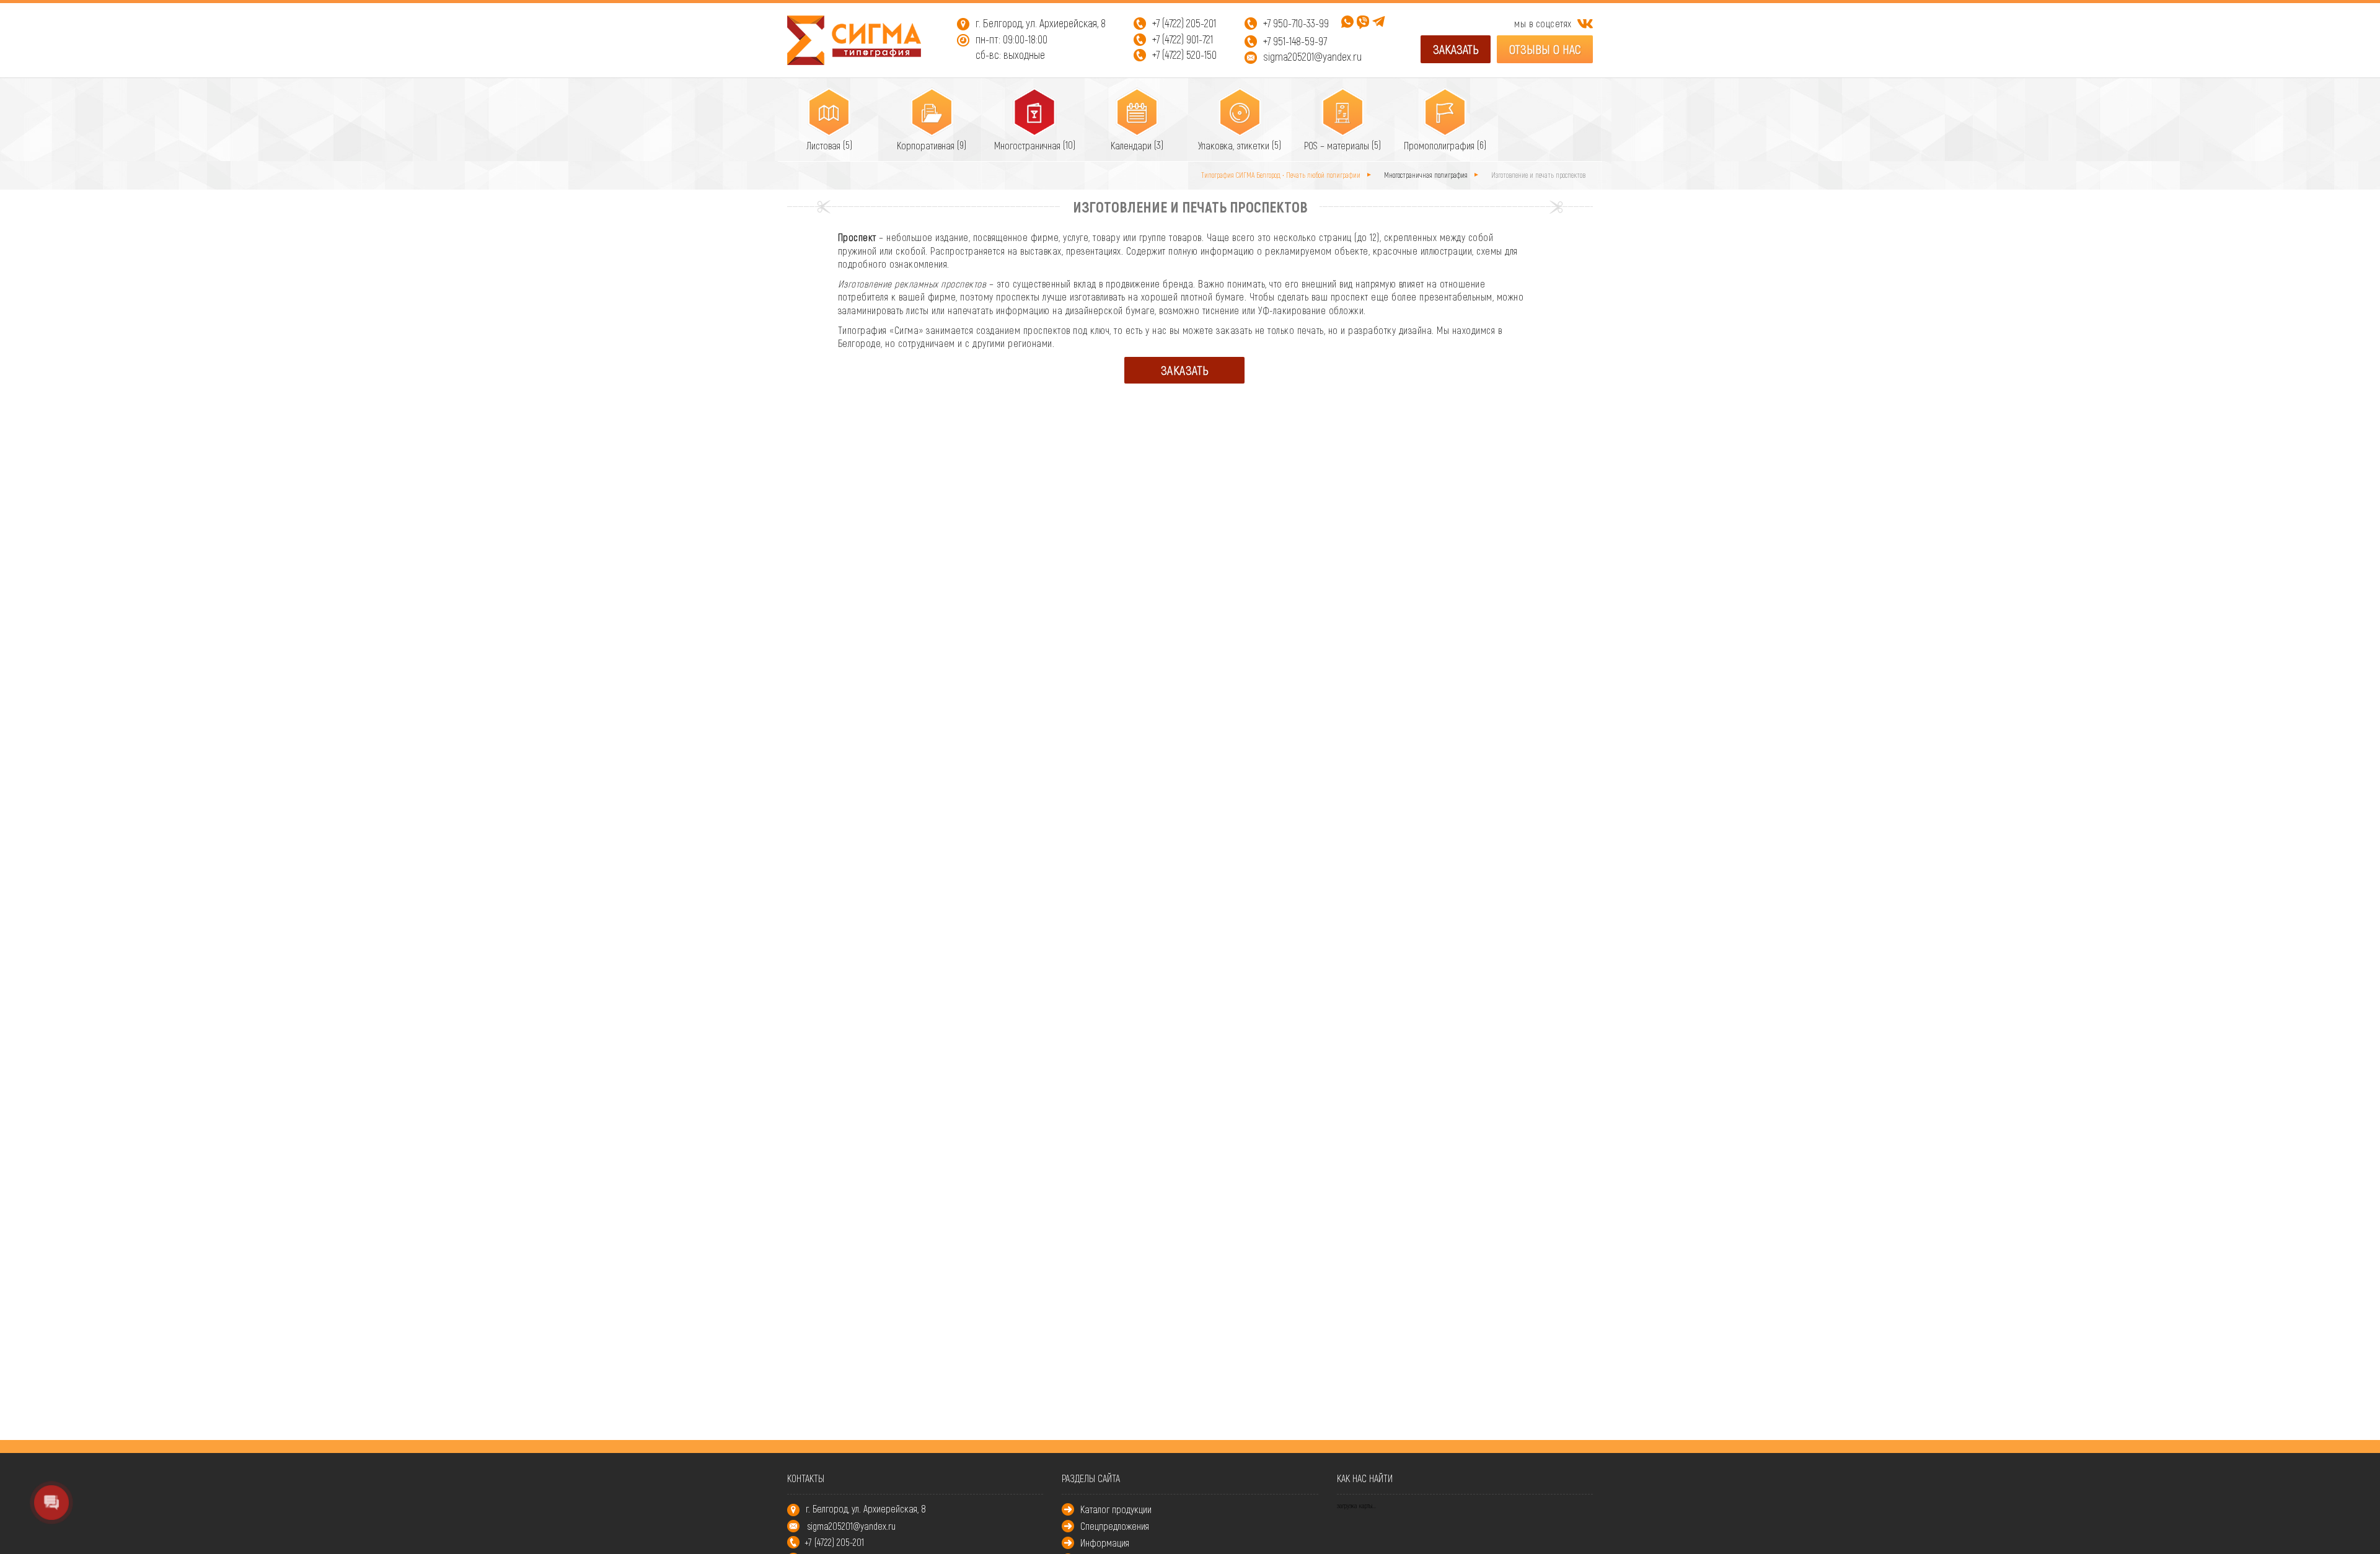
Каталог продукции (1116, 1509)
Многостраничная (1029, 145)
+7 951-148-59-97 (1295, 41)
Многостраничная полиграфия (1427, 175)
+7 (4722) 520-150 (1184, 55)
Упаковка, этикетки (1235, 145)
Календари (1132, 145)
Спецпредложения (1115, 1526)
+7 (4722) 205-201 (1184, 23)
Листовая (825, 145)
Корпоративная (927, 145)
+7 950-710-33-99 (1296, 23)
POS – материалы (1338, 145)
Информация (1105, 1543)
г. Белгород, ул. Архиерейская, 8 (1041, 23)
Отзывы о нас (1545, 49)
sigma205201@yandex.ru (1312, 56)
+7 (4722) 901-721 (1183, 39)
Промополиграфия (1440, 145)
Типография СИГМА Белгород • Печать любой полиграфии (1282, 175)
